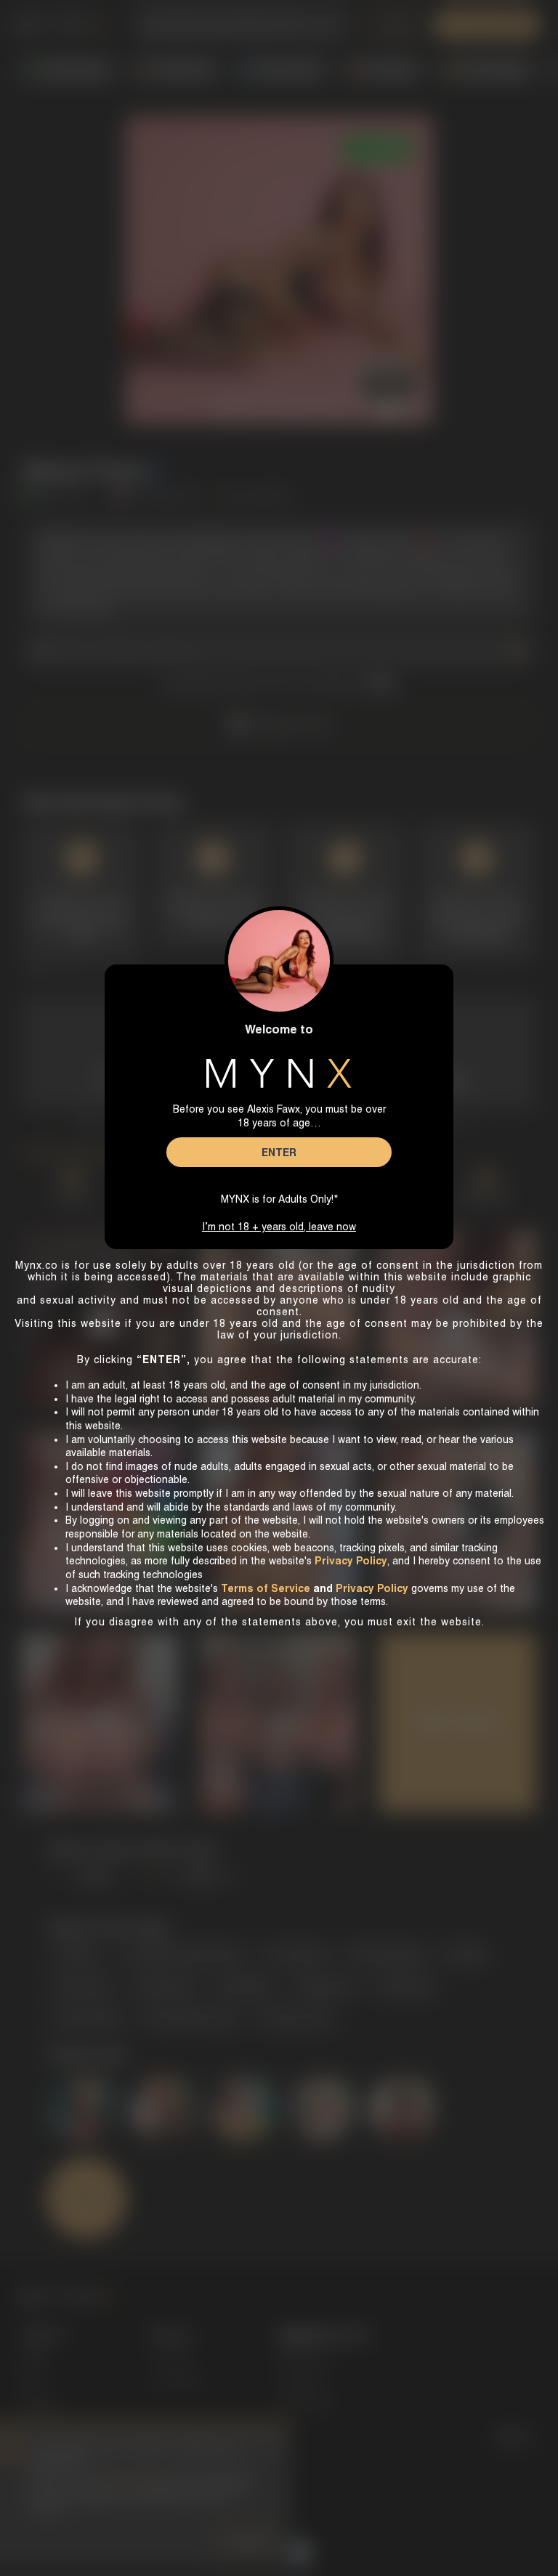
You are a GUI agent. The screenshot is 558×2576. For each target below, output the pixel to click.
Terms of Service (266, 1588)
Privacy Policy (372, 1588)
